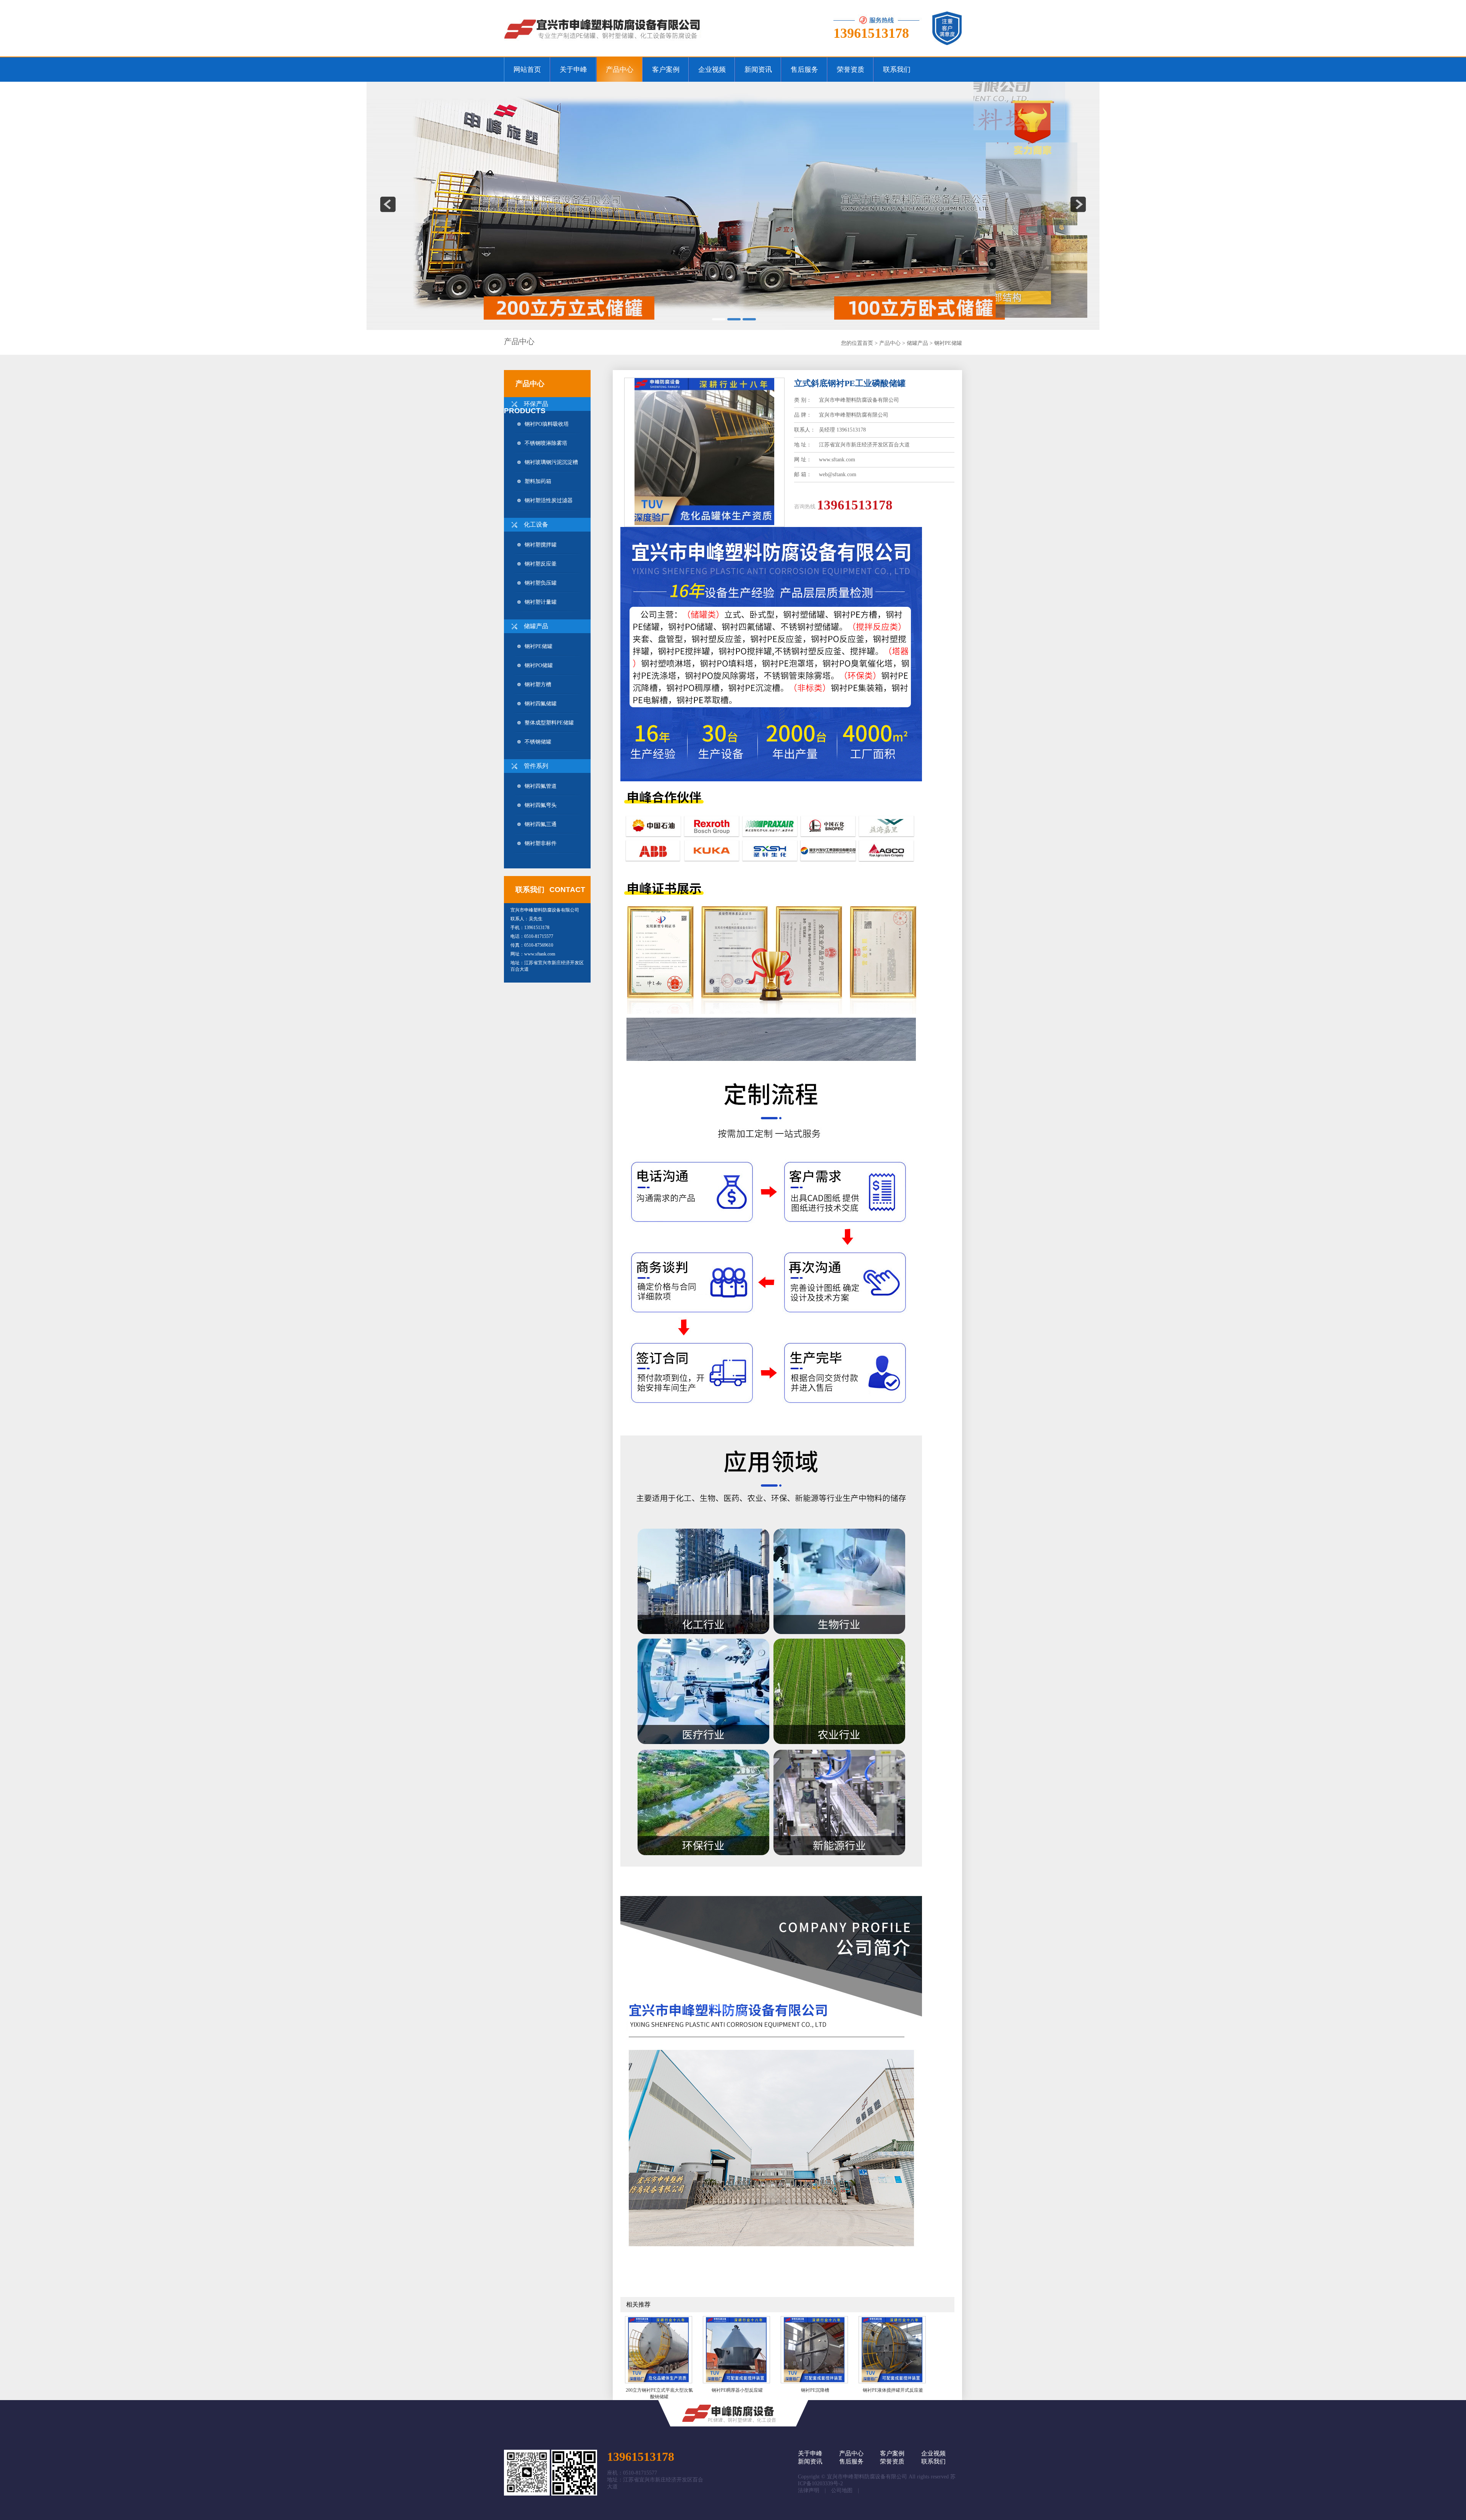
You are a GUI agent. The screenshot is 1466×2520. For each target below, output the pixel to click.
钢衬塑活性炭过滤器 (549, 500)
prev (388, 204)
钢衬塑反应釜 (541, 564)
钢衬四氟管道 (541, 786)
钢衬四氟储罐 (541, 704)
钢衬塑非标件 (541, 843)
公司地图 (842, 2490)
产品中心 (890, 343)
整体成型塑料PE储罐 (549, 723)
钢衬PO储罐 (539, 665)
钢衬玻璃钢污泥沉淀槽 (551, 462)
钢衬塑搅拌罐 (541, 545)
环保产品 (536, 404)
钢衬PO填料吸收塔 (547, 424)
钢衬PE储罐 (948, 343)
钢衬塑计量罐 (541, 602)
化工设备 (536, 525)
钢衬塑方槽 (538, 685)
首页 (868, 343)
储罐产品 (917, 343)
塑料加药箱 (538, 481)
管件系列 (536, 766)
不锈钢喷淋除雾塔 (546, 443)
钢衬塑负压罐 (541, 583)
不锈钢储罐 (538, 742)
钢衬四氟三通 (541, 824)
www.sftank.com (540, 954)
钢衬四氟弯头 (541, 805)
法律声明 (809, 2490)
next (1078, 204)
